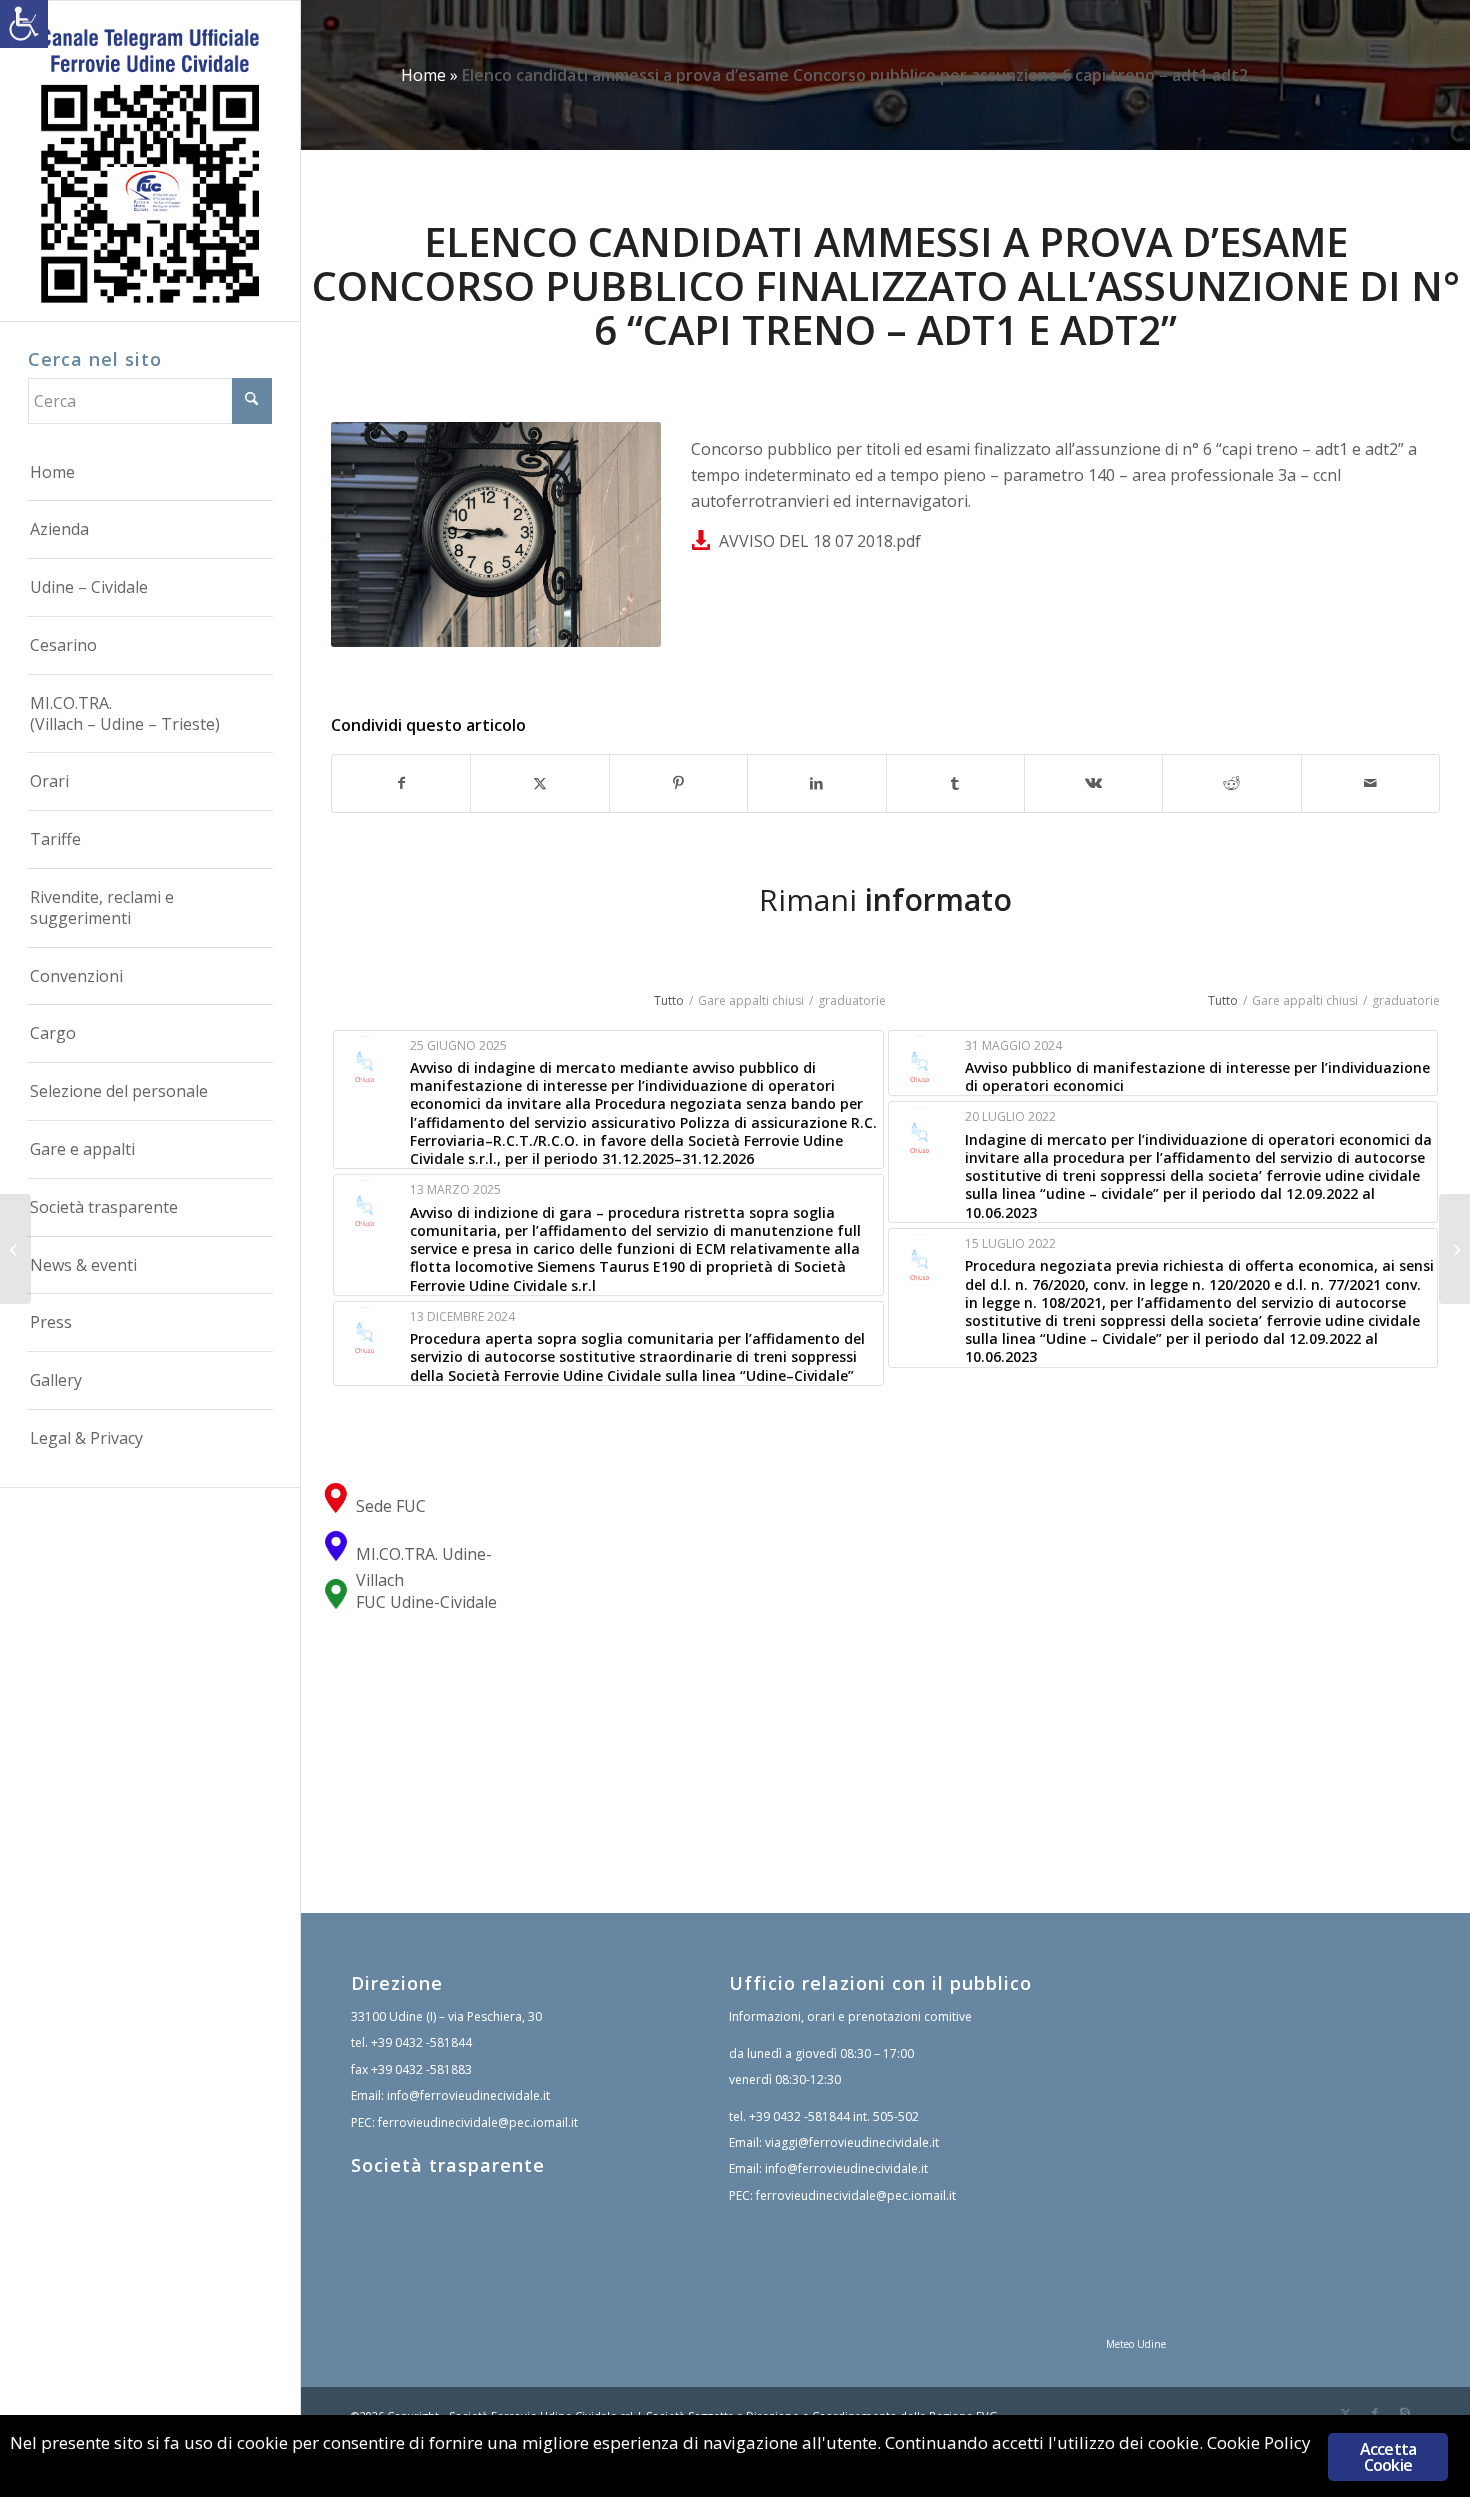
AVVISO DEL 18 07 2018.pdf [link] (820, 541)
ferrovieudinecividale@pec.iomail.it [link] (478, 2122)
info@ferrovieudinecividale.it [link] (468, 2095)
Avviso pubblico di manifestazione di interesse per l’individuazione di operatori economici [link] (1197, 1076)
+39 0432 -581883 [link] (421, 2069)
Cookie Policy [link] (1259, 2442)
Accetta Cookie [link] (1388, 2457)
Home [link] (423, 75)
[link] (24, 24)
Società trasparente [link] (448, 2165)
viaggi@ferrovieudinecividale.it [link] (852, 2142)
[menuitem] (150, 473)
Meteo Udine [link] (1136, 2344)
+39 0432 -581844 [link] (421, 2042)
